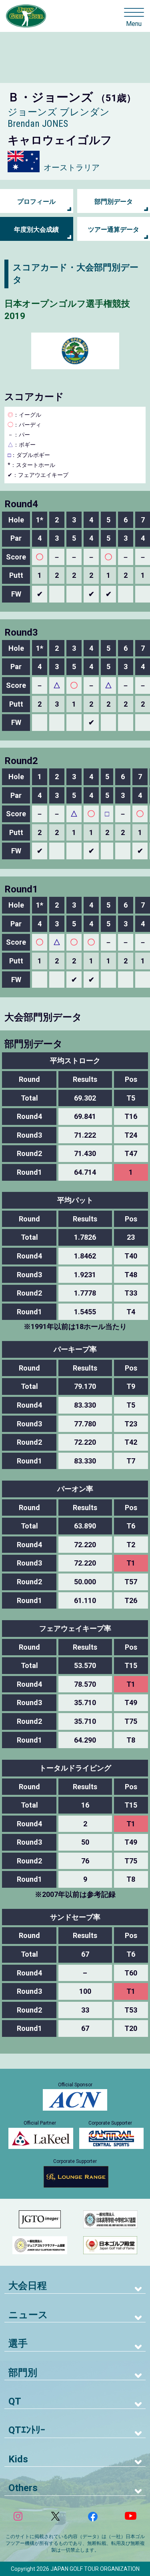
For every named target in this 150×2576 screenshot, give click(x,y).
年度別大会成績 (36, 229)
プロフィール (36, 202)
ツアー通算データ (114, 229)
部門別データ (114, 202)
